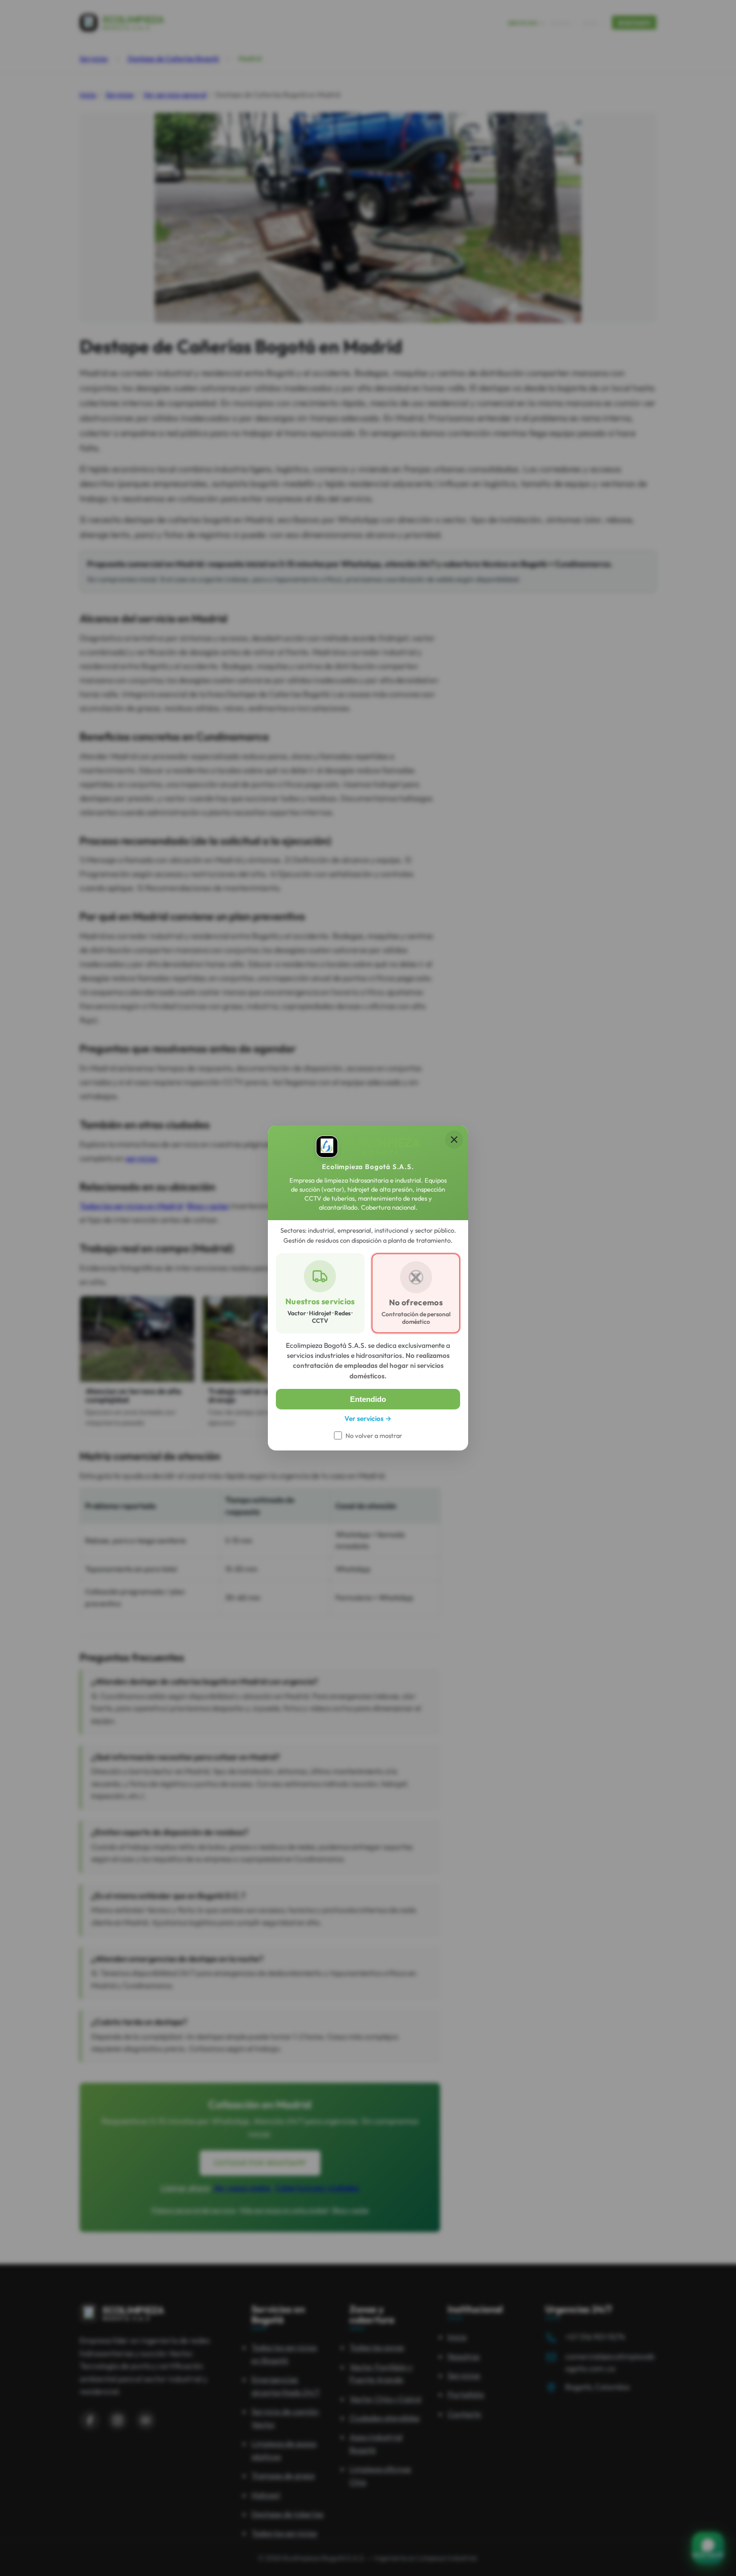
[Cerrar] (454, 1140)
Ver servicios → (368, 1418)
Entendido (368, 1399)
